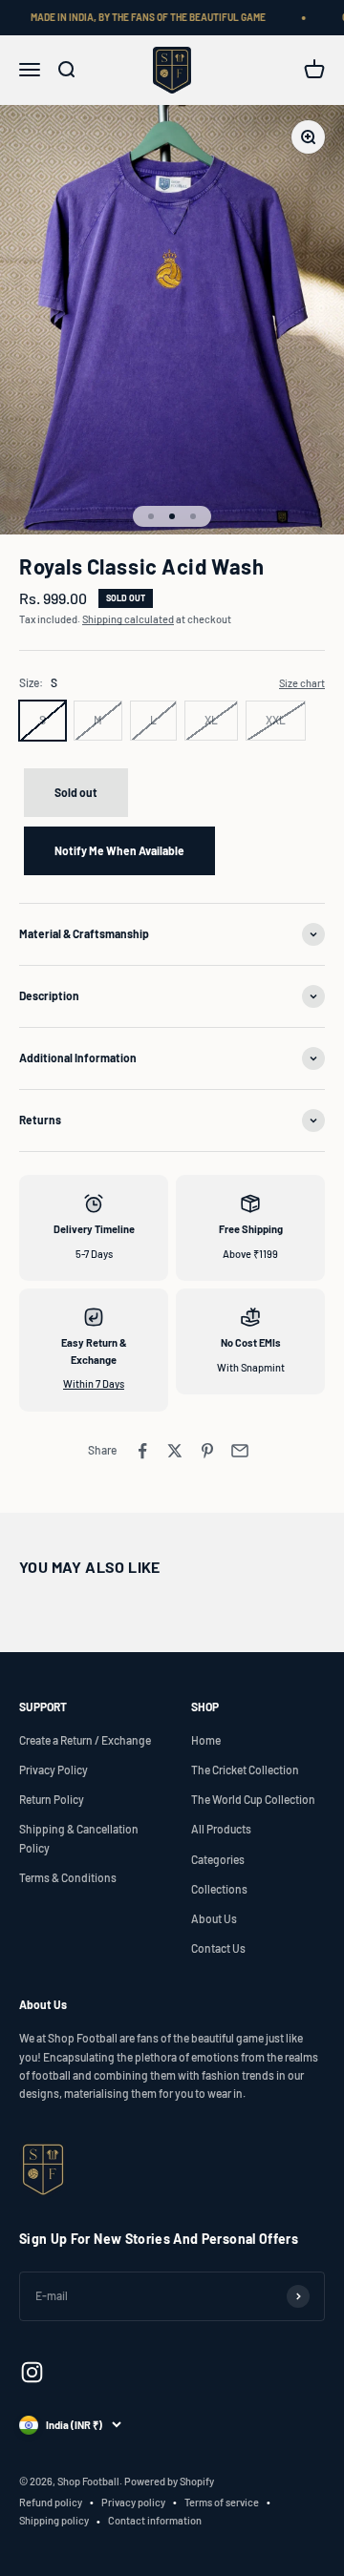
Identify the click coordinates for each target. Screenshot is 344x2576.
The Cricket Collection (245, 1770)
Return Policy (52, 1799)
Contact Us (218, 1948)
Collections (219, 1889)
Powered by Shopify (169, 2481)
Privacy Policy (54, 1770)
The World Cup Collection (253, 1799)
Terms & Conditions (68, 1877)
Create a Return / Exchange (85, 1740)
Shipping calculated (128, 619)
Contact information (155, 2520)
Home (206, 1740)
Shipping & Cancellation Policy (79, 1838)
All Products (221, 1829)
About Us (214, 1918)
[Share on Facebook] (142, 1451)
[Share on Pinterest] (207, 1451)
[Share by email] (240, 1451)
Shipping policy (54, 2520)
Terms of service (222, 2502)
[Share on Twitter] (175, 1451)
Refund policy (51, 2502)
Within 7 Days (94, 1383)
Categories (218, 1859)
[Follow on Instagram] (32, 2372)
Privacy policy (133, 2502)
